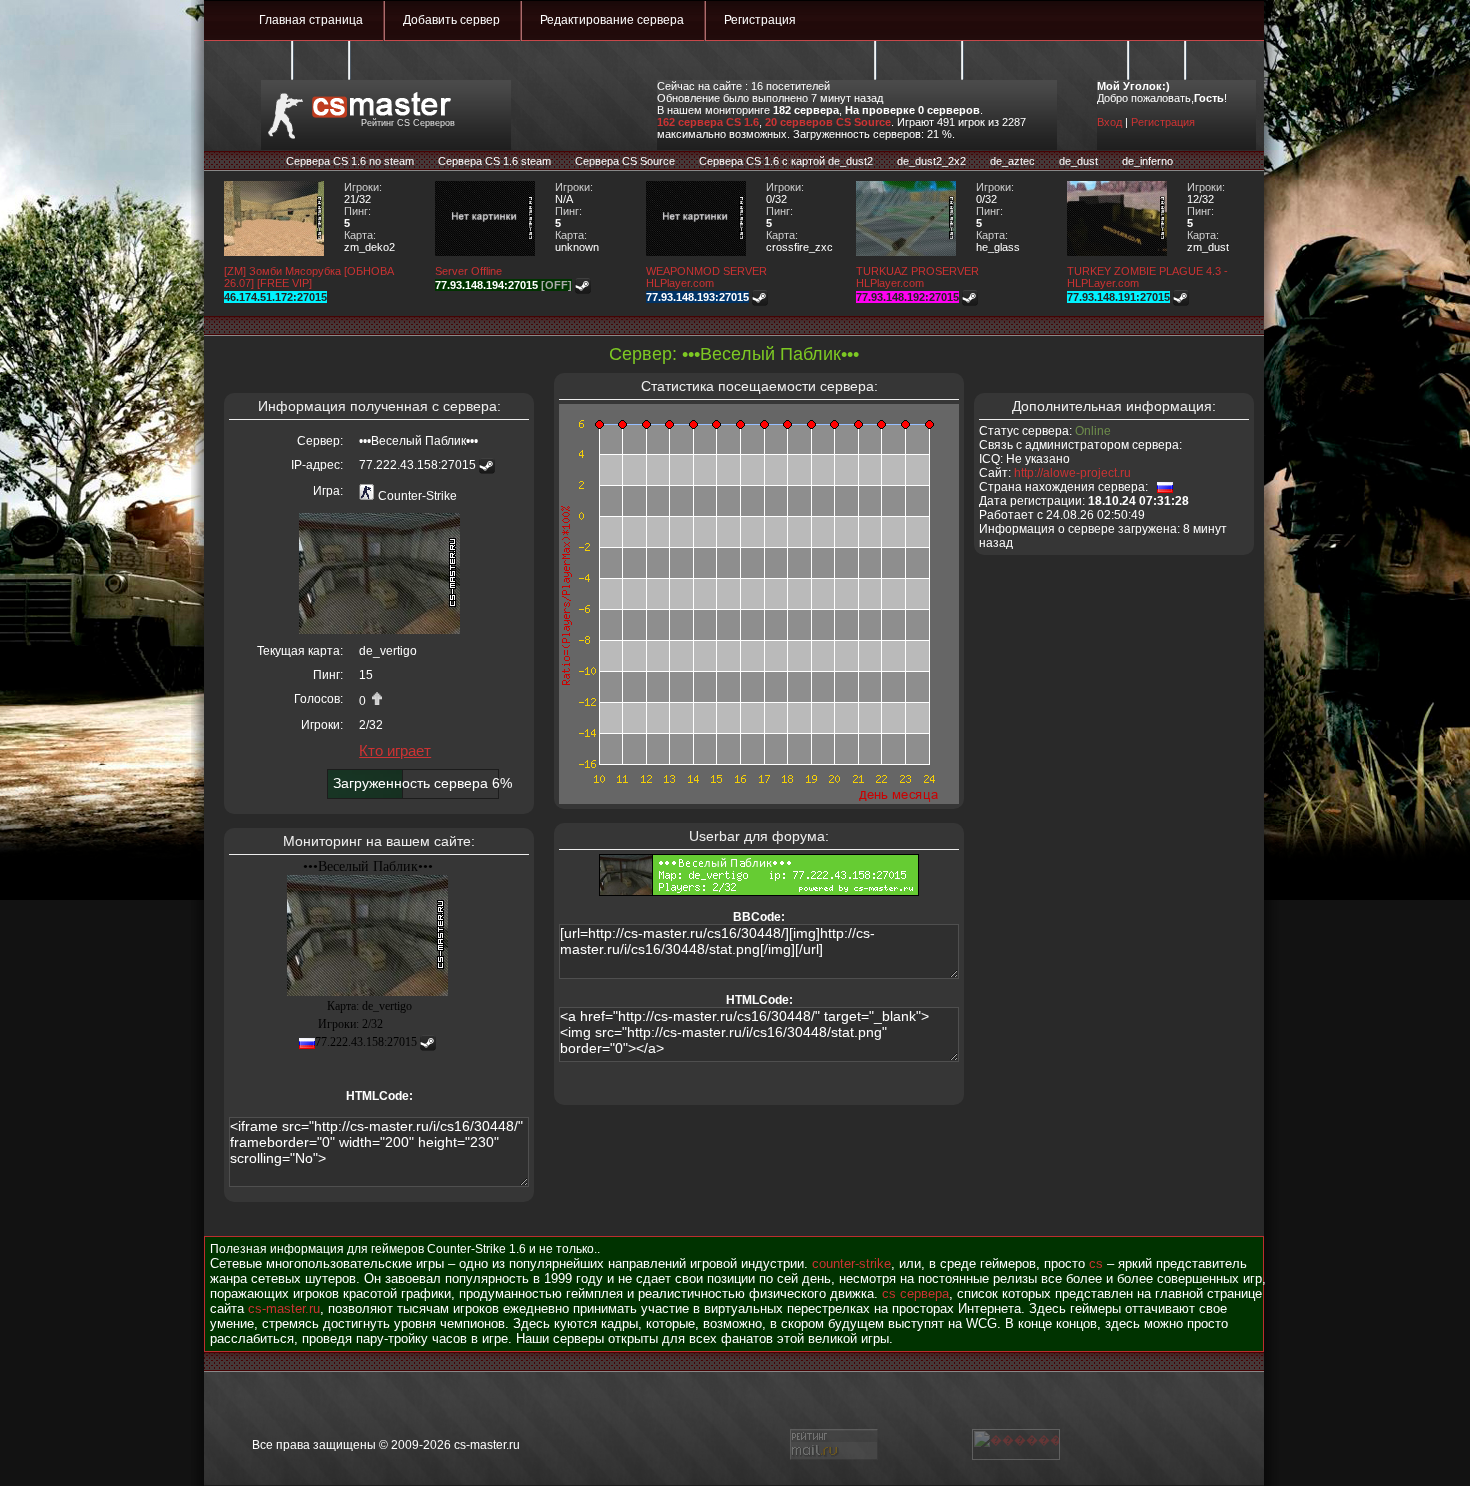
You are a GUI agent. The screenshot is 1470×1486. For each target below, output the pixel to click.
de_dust (1078, 161)
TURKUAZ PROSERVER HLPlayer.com (917, 277)
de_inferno (1147, 161)
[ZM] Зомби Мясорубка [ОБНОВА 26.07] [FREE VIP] (309, 277)
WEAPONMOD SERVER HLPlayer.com (706, 277)
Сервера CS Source (625, 161)
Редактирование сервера (612, 20)
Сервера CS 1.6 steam (494, 161)
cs (1096, 1263)
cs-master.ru (284, 1308)
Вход (1109, 122)
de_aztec (1012, 161)
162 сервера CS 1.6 (708, 122)
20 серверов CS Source (828, 122)
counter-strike (851, 1263)
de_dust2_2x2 (931, 161)
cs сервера (915, 1293)
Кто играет (395, 750)
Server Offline (468, 271)
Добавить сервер (451, 20)
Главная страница (311, 20)
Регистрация (760, 20)
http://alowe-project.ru (1072, 473)
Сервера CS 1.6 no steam (350, 161)
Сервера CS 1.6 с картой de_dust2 (786, 161)
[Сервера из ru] (1165, 487)
